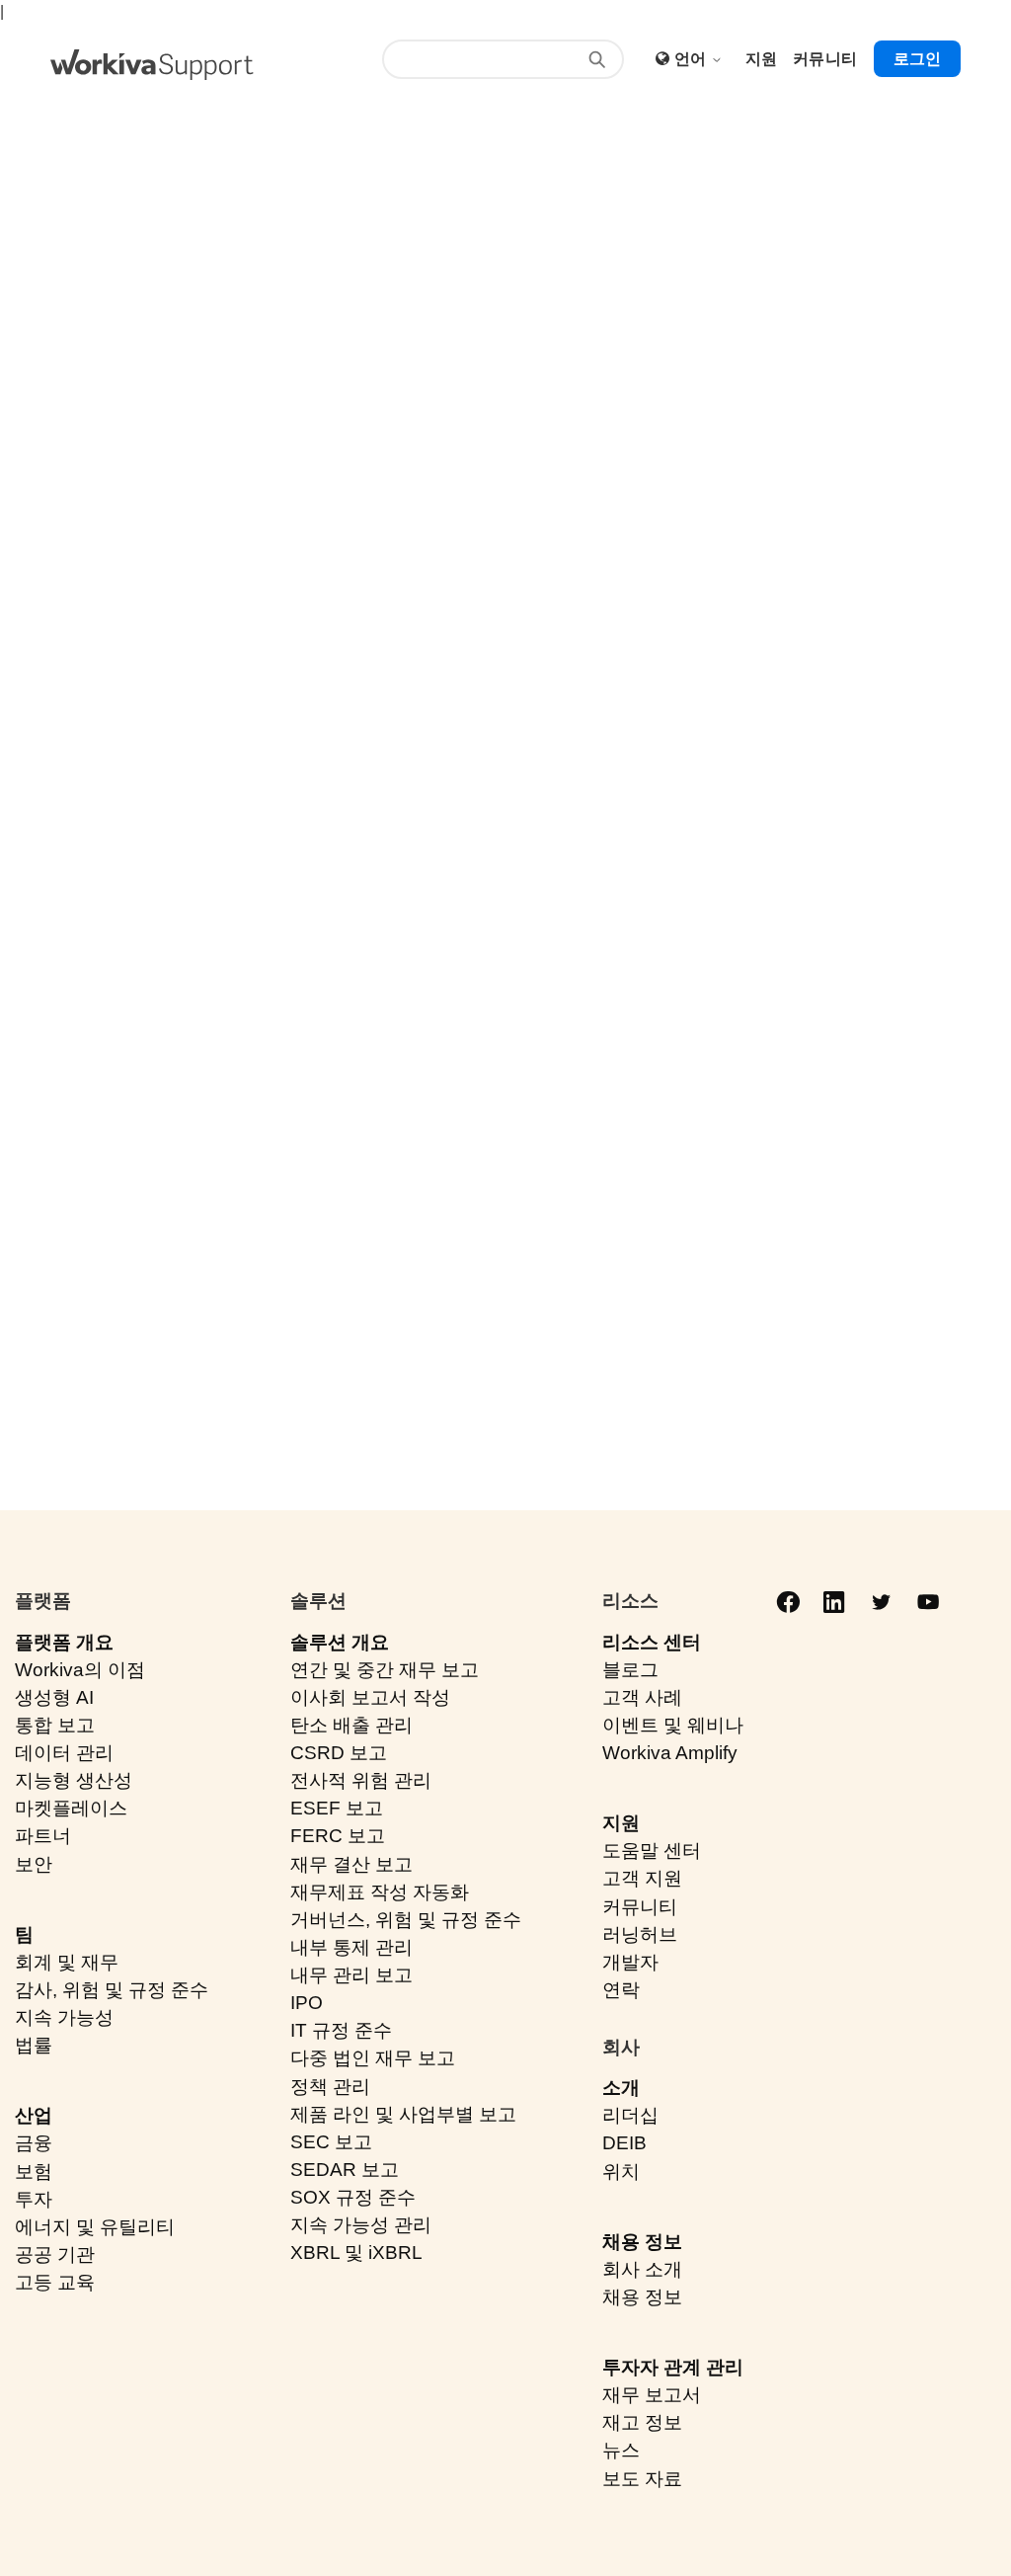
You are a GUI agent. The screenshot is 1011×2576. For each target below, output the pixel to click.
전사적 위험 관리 (361, 1780)
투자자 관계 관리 (673, 2367)
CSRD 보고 (339, 1753)
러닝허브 (640, 1934)
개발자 (630, 1962)
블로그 (630, 1670)
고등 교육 (55, 2282)
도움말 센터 (652, 1851)
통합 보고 (55, 1725)
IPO (307, 2003)
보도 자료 (642, 2479)
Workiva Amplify (670, 1753)
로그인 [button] (917, 59)
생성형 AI (54, 1697)
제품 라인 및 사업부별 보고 (403, 2114)
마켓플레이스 (71, 1808)
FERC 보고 (338, 1836)
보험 (34, 2172)
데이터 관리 (64, 1753)
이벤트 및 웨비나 (673, 1725)
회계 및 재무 (67, 1962)
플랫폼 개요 (64, 1642)
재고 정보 (642, 2422)
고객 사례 (642, 1697)
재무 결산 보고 (351, 1864)
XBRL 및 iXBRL (356, 2253)
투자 (34, 2199)
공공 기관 (55, 2254)
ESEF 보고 (337, 1808)
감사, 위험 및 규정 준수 (112, 1990)
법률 (34, 2045)
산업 (34, 2115)
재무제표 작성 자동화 (380, 1892)
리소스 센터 (652, 1642)
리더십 (630, 2115)
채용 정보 (642, 2242)
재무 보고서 (652, 2395)
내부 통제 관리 (351, 1947)
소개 (621, 2088)
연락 (621, 1990)
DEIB (624, 2143)
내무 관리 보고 (351, 1975)
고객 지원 (642, 1878)
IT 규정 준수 (341, 2030)
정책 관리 (330, 2087)
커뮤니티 (640, 1907)
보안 (34, 1864)
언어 (693, 59)
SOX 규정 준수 (353, 2197)
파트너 (43, 1836)
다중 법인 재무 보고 (373, 2058)
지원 (621, 1823)
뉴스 (621, 2450)
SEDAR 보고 (345, 2170)
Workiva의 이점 (80, 1670)
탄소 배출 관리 (351, 1725)
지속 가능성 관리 (361, 2225)
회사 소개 (642, 2269)
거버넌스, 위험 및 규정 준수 (406, 1920)
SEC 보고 (331, 2142)
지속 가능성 (64, 2017)
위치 (621, 2172)
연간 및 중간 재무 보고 (385, 1670)
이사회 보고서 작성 (370, 1697)
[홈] (152, 65)
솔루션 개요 (340, 1642)
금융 (34, 2143)
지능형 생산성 (74, 1780)
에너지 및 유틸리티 (95, 2227)
